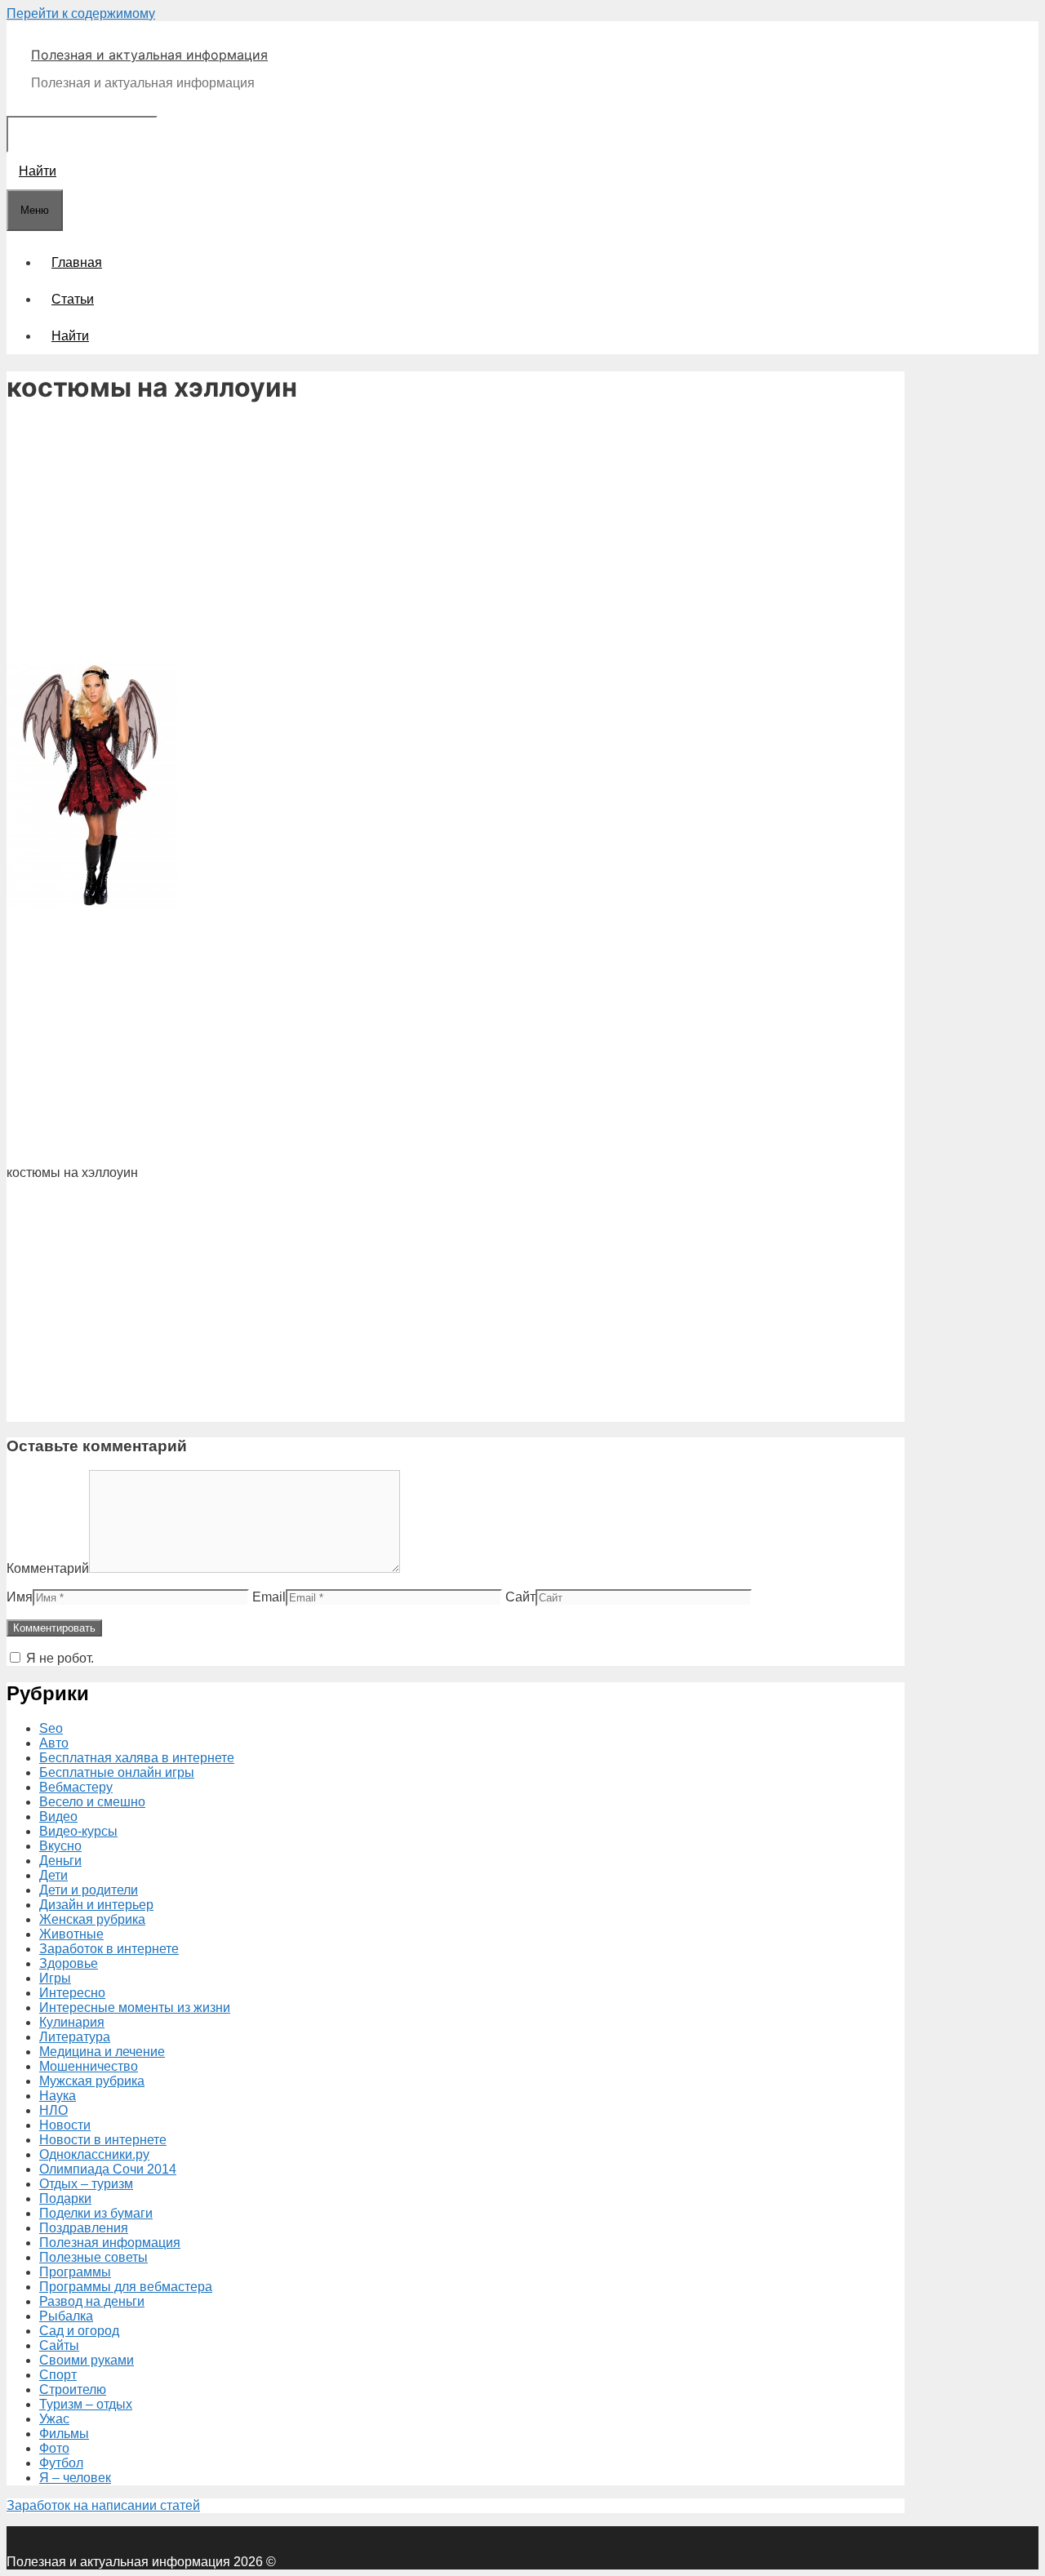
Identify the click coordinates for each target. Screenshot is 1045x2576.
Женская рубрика (92, 1919)
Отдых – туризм (86, 2184)
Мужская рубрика (92, 2081)
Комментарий (48, 1568)
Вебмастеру (76, 1787)
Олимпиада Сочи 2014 (108, 2169)
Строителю (73, 2389)
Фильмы (64, 2434)
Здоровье (69, 1963)
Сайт (520, 1597)
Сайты (59, 2345)
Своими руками (87, 2360)
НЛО (53, 2110)
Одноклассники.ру (94, 2154)
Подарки (65, 2198)
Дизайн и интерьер (96, 1905)
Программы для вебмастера (126, 2287)
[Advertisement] (456, 535)
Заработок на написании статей (103, 2505)
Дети (53, 1875)
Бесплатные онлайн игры (117, 1772)
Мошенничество (89, 2066)
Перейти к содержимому (81, 13)
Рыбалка (66, 2316)
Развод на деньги (92, 2301)
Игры (55, 1978)
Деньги (60, 1861)
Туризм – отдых (86, 2404)
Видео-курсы (78, 1831)
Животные (71, 1934)
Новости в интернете (103, 2140)
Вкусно (60, 1846)
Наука (58, 2096)
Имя (20, 1597)
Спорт (58, 2375)
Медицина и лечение (102, 2052)
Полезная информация (110, 2243)
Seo (51, 1728)
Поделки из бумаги (96, 2213)
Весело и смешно (92, 1802)
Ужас (54, 2419)
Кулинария (72, 2022)
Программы (75, 2272)
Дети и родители (89, 1890)
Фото (54, 2448)
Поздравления (84, 2228)
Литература (75, 2037)
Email (269, 1597)
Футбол (61, 2463)
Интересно (72, 1993)
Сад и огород (79, 2331)
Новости (65, 2125)
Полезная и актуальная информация (149, 55)
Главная (77, 262)
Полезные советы (93, 2257)
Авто (54, 1743)
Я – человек (75, 2478)
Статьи (73, 299)
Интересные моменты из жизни (135, 2008)
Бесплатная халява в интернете (137, 1758)
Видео (58, 1817)
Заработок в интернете (109, 1949)
